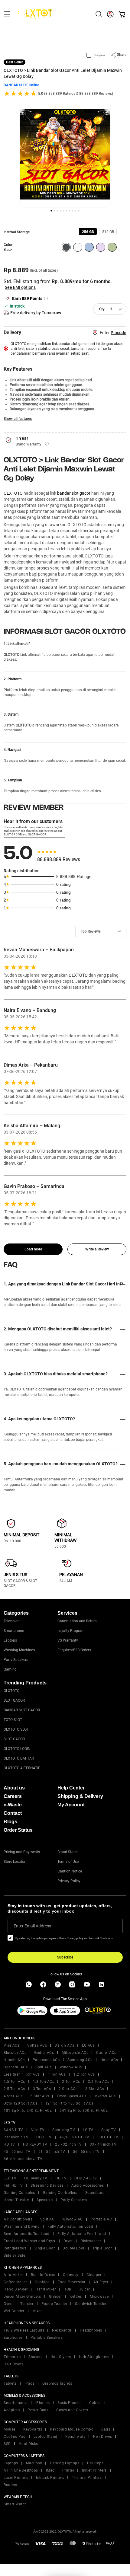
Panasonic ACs (46, 2060)
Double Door (74, 2248)
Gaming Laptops (65, 2463)
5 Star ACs (40, 2096)
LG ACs (88, 2045)
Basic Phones (69, 2403)
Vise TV (38, 2130)
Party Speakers (16, 1660)
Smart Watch (15, 2504)
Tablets (10, 2383)
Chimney (71, 2275)
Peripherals (75, 2437)
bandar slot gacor (74, 493)
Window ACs (71, 2067)
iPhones (43, 2403)
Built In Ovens (43, 2275)
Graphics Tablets (57, 2383)
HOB (67, 2289)
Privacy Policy (69, 1881)
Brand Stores (68, 1852)
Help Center (71, 1788)
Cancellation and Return (77, 1621)
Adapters (12, 2410)
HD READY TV (35, 2144)
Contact (13, 1813)
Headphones (91, 2330)
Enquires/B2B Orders (74, 1650)
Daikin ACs (64, 2045)
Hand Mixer (45, 2289)
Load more (33, 1249)
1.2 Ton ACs (84, 2074)
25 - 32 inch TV (68, 2144)
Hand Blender (16, 2289)
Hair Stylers (61, 2357)
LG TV (88, 2130)
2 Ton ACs (71, 2082)
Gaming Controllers (60, 2193)
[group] (88, 231)
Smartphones (16, 2403)
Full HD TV (13, 2185)
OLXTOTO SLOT (16, 1729)
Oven (8, 2304)
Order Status (18, 1830)
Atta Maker (13, 2275)
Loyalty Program (71, 1631)
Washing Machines (19, 1650)
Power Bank (38, 2410)
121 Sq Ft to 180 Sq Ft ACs (69, 2103)
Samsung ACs (80, 2060)
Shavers (36, 2357)
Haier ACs (109, 2060)
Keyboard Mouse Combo (72, 2429)
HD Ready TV (36, 2178)
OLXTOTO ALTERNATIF (22, 1768)
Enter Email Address (32, 1926)
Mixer (37, 2311)
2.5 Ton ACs (14, 2089)
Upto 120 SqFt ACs (21, 2103)
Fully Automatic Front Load (82, 2234)
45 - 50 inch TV (17, 2152)
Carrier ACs (106, 2053)
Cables (95, 2403)
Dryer (68, 2241)
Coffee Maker (15, 2282)
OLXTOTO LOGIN (17, 1749)
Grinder (55, 2297)
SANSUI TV (13, 2130)
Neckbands (62, 2330)
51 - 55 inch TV (52, 2152)
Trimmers (12, 2357)
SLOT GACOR (14, 1700)
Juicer (85, 2289)
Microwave (99, 2297)
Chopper (94, 2275)
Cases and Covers (72, 2410)
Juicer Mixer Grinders (22, 2297)
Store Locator (15, 1862)
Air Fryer (101, 2282)
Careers (13, 1796)
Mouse (10, 2429)
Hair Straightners (94, 2357)
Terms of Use (68, 1862)
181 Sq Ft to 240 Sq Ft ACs (28, 2111)
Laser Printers (16, 2478)
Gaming (10, 1669)
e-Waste (13, 1805)
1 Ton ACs (57, 2074)
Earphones (13, 2338)
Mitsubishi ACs (75, 2053)
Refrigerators (15, 2248)
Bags (106, 2429)
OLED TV (44, 2137)
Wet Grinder (14, 2311)
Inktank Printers (50, 2478)
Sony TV (109, 2130)
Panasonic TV (16, 2137)
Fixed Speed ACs (72, 2096)
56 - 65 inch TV (86, 2152)
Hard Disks (28, 2444)
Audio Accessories (88, 2185)
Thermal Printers (87, 2478)
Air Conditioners (18, 2219)
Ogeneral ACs (16, 2067)
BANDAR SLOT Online (21, 85)
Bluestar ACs (15, 2053)
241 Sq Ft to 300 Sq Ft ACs (84, 2111)
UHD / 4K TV (86, 2178)
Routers (10, 2485)
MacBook (34, 2463)
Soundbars (95, 2193)
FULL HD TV (108, 2137)
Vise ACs (11, 2045)
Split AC (47, 2219)
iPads (30, 2383)
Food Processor (72, 2282)
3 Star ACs (95, 2089)
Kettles (76, 2297)
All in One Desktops (21, 2470)
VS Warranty (68, 1640)
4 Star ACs (13, 2096)
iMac (50, 2470)
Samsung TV (64, 2130)
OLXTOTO (13, 493)
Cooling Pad (15, 2437)
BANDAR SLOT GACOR (22, 1710)
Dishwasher (91, 2241)
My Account (71, 1805)
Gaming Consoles (19, 2193)
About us (14, 1788)
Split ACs (44, 2067)
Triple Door (102, 2248)
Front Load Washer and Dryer (30, 2241)
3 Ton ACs (42, 2089)
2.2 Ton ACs (99, 2082)
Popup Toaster (54, 2304)
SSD (7, 2444)
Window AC (73, 2219)
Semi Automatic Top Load (27, 2234)
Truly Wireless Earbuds (24, 2330)
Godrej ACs (44, 2053)
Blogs (10, 1822)
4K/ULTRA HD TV (75, 2137)
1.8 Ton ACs (44, 2082)
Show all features (18, 419)
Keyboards (33, 2429)
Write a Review (97, 1249)
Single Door (45, 2248)
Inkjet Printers (94, 2470)
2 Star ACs (68, 2089)
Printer (68, 2470)
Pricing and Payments (22, 1852)
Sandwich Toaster (91, 2304)
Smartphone (14, 1631)
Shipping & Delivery (80, 1796)
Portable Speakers (47, 2338)
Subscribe (65, 1957)
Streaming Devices (47, 2185)
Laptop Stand (45, 2437)
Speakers (45, 2200)
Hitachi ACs (14, 2060)
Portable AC (101, 2219)
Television (12, 1621)
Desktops (95, 2463)
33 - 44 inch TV (103, 2144)
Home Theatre (16, 2200)
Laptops (10, 1640)
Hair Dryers (14, 2364)
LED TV (10, 2178)
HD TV (9, 2144)
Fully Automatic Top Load (70, 2226)
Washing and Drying (22, 2226)
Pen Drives (102, 2437)
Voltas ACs (37, 2045)
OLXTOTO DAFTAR (19, 1758)
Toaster (27, 2304)
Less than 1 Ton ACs (22, 2074)
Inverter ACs (105, 2096)
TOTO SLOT (13, 1720)
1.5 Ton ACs (14, 2082)
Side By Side (14, 2255)
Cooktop (42, 2282)
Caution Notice (70, 1871)
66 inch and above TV (23, 2159)
